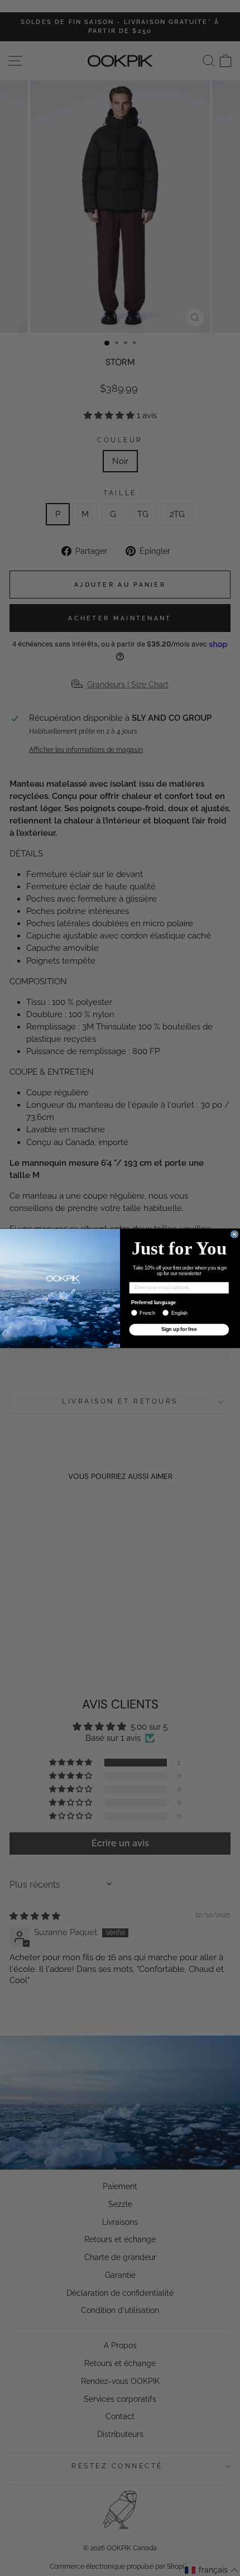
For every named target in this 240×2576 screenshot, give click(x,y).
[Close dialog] (235, 1234)
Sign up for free (179, 1329)
